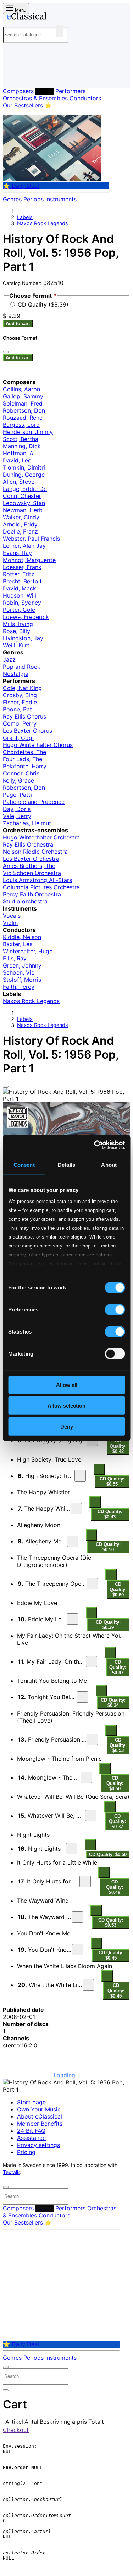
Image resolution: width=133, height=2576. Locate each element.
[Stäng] (6, 352)
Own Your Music (39, 2109)
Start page (31, 2102)
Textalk (11, 2172)
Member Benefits (40, 2124)
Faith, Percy (19, 987)
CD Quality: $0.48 (115, 1887)
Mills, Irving (18, 624)
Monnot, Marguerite (29, 560)
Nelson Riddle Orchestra (35, 852)
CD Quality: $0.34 (113, 1703)
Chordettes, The (24, 752)
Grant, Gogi (18, 738)
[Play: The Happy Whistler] (76, 1509)
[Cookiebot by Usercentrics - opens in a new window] (95, 1145)
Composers (18, 91)
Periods (34, 199)
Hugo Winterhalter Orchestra (41, 837)
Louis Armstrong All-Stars (37, 880)
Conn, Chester (22, 496)
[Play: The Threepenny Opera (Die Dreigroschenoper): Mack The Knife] (92, 1584)
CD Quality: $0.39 (108, 1625)
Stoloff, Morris (22, 980)
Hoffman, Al (19, 453)
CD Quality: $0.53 (118, 1745)
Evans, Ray (17, 553)
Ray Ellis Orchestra (28, 844)
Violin (10, 923)
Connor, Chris (21, 773)
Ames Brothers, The (29, 866)
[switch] (115, 1309)
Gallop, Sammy (23, 396)
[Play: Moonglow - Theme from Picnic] (86, 1777)
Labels (45, 91)
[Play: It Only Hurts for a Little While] (85, 1881)
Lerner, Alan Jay (24, 546)
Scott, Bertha (21, 439)
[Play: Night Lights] (72, 1849)
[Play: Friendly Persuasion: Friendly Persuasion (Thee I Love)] (92, 1739)
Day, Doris (17, 809)
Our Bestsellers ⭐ (27, 105)
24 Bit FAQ (31, 2131)
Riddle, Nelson (22, 937)
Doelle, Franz (20, 531)
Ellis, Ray (15, 958)
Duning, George (24, 475)
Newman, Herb (23, 510)
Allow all (67, 1385)
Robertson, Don (24, 410)
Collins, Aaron (21, 389)
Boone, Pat (17, 709)
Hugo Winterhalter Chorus (38, 745)
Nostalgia (16, 674)
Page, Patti (17, 795)
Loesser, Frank (22, 567)
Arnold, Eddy (20, 524)
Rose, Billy (16, 631)
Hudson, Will (20, 595)
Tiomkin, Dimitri (24, 467)
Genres (12, 199)
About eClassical (40, 2116)
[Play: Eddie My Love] (72, 1619)
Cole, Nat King (22, 688)
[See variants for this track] (99, 1469)
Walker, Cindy (21, 517)
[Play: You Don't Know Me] (78, 1950)
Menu (20, 10)
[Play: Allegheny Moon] (73, 1541)
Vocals (12, 916)
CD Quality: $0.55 (112, 1482)
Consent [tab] (24, 1164)
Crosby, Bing (20, 695)
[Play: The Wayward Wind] (77, 1917)
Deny (67, 1426)
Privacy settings (38, 2145)
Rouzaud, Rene (23, 418)
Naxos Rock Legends (43, 223)
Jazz (9, 659)
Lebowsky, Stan (24, 503)
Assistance (31, 2138)
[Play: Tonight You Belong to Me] (83, 1697)
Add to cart (18, 324)
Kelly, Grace (18, 780)
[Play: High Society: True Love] (80, 1476)
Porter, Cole (19, 610)
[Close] (6, 1087)
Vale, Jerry (17, 816)
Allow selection (66, 1406)
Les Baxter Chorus (27, 731)
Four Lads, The (23, 759)
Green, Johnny (22, 965)
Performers (70, 91)
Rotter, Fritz (19, 574)
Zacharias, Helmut (27, 823)
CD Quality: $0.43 (110, 1514)
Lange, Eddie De (25, 489)
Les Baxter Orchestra (31, 859)
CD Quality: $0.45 (111, 1955)
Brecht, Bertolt (22, 581)
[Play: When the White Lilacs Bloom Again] (88, 1985)
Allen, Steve (19, 482)
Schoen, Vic (19, 972)
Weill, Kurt (16, 645)
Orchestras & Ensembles (35, 98)
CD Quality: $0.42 (118, 1446)
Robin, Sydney (22, 603)
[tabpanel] (66, 1629)
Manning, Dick (22, 446)
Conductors (85, 98)
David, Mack (20, 588)
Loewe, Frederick (26, 617)
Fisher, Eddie (20, 702)
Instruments (61, 199)
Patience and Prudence (34, 802)
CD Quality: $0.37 (117, 1821)
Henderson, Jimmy (28, 432)
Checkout (16, 2430)
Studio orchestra (25, 901)
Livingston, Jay (23, 638)
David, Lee (17, 460)
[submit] (56, 2198)
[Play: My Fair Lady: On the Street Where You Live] (92, 1661)
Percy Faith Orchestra (32, 894)
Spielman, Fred (23, 403)
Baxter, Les (18, 944)
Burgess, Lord (21, 425)
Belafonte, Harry (25, 766)
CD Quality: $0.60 (118, 1589)
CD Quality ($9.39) (43, 304)
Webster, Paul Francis (31, 539)
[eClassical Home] (65, 17)
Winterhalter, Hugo (28, 951)
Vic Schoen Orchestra (32, 873)
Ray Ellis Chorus (24, 716)
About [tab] (109, 1164)
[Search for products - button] (60, 31)
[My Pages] (13, 76)
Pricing (26, 2152)
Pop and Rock (22, 667)
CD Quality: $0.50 (108, 1547)
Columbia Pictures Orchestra (41, 887)
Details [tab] (66, 1164)
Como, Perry (20, 723)
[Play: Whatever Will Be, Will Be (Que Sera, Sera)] (91, 1816)
